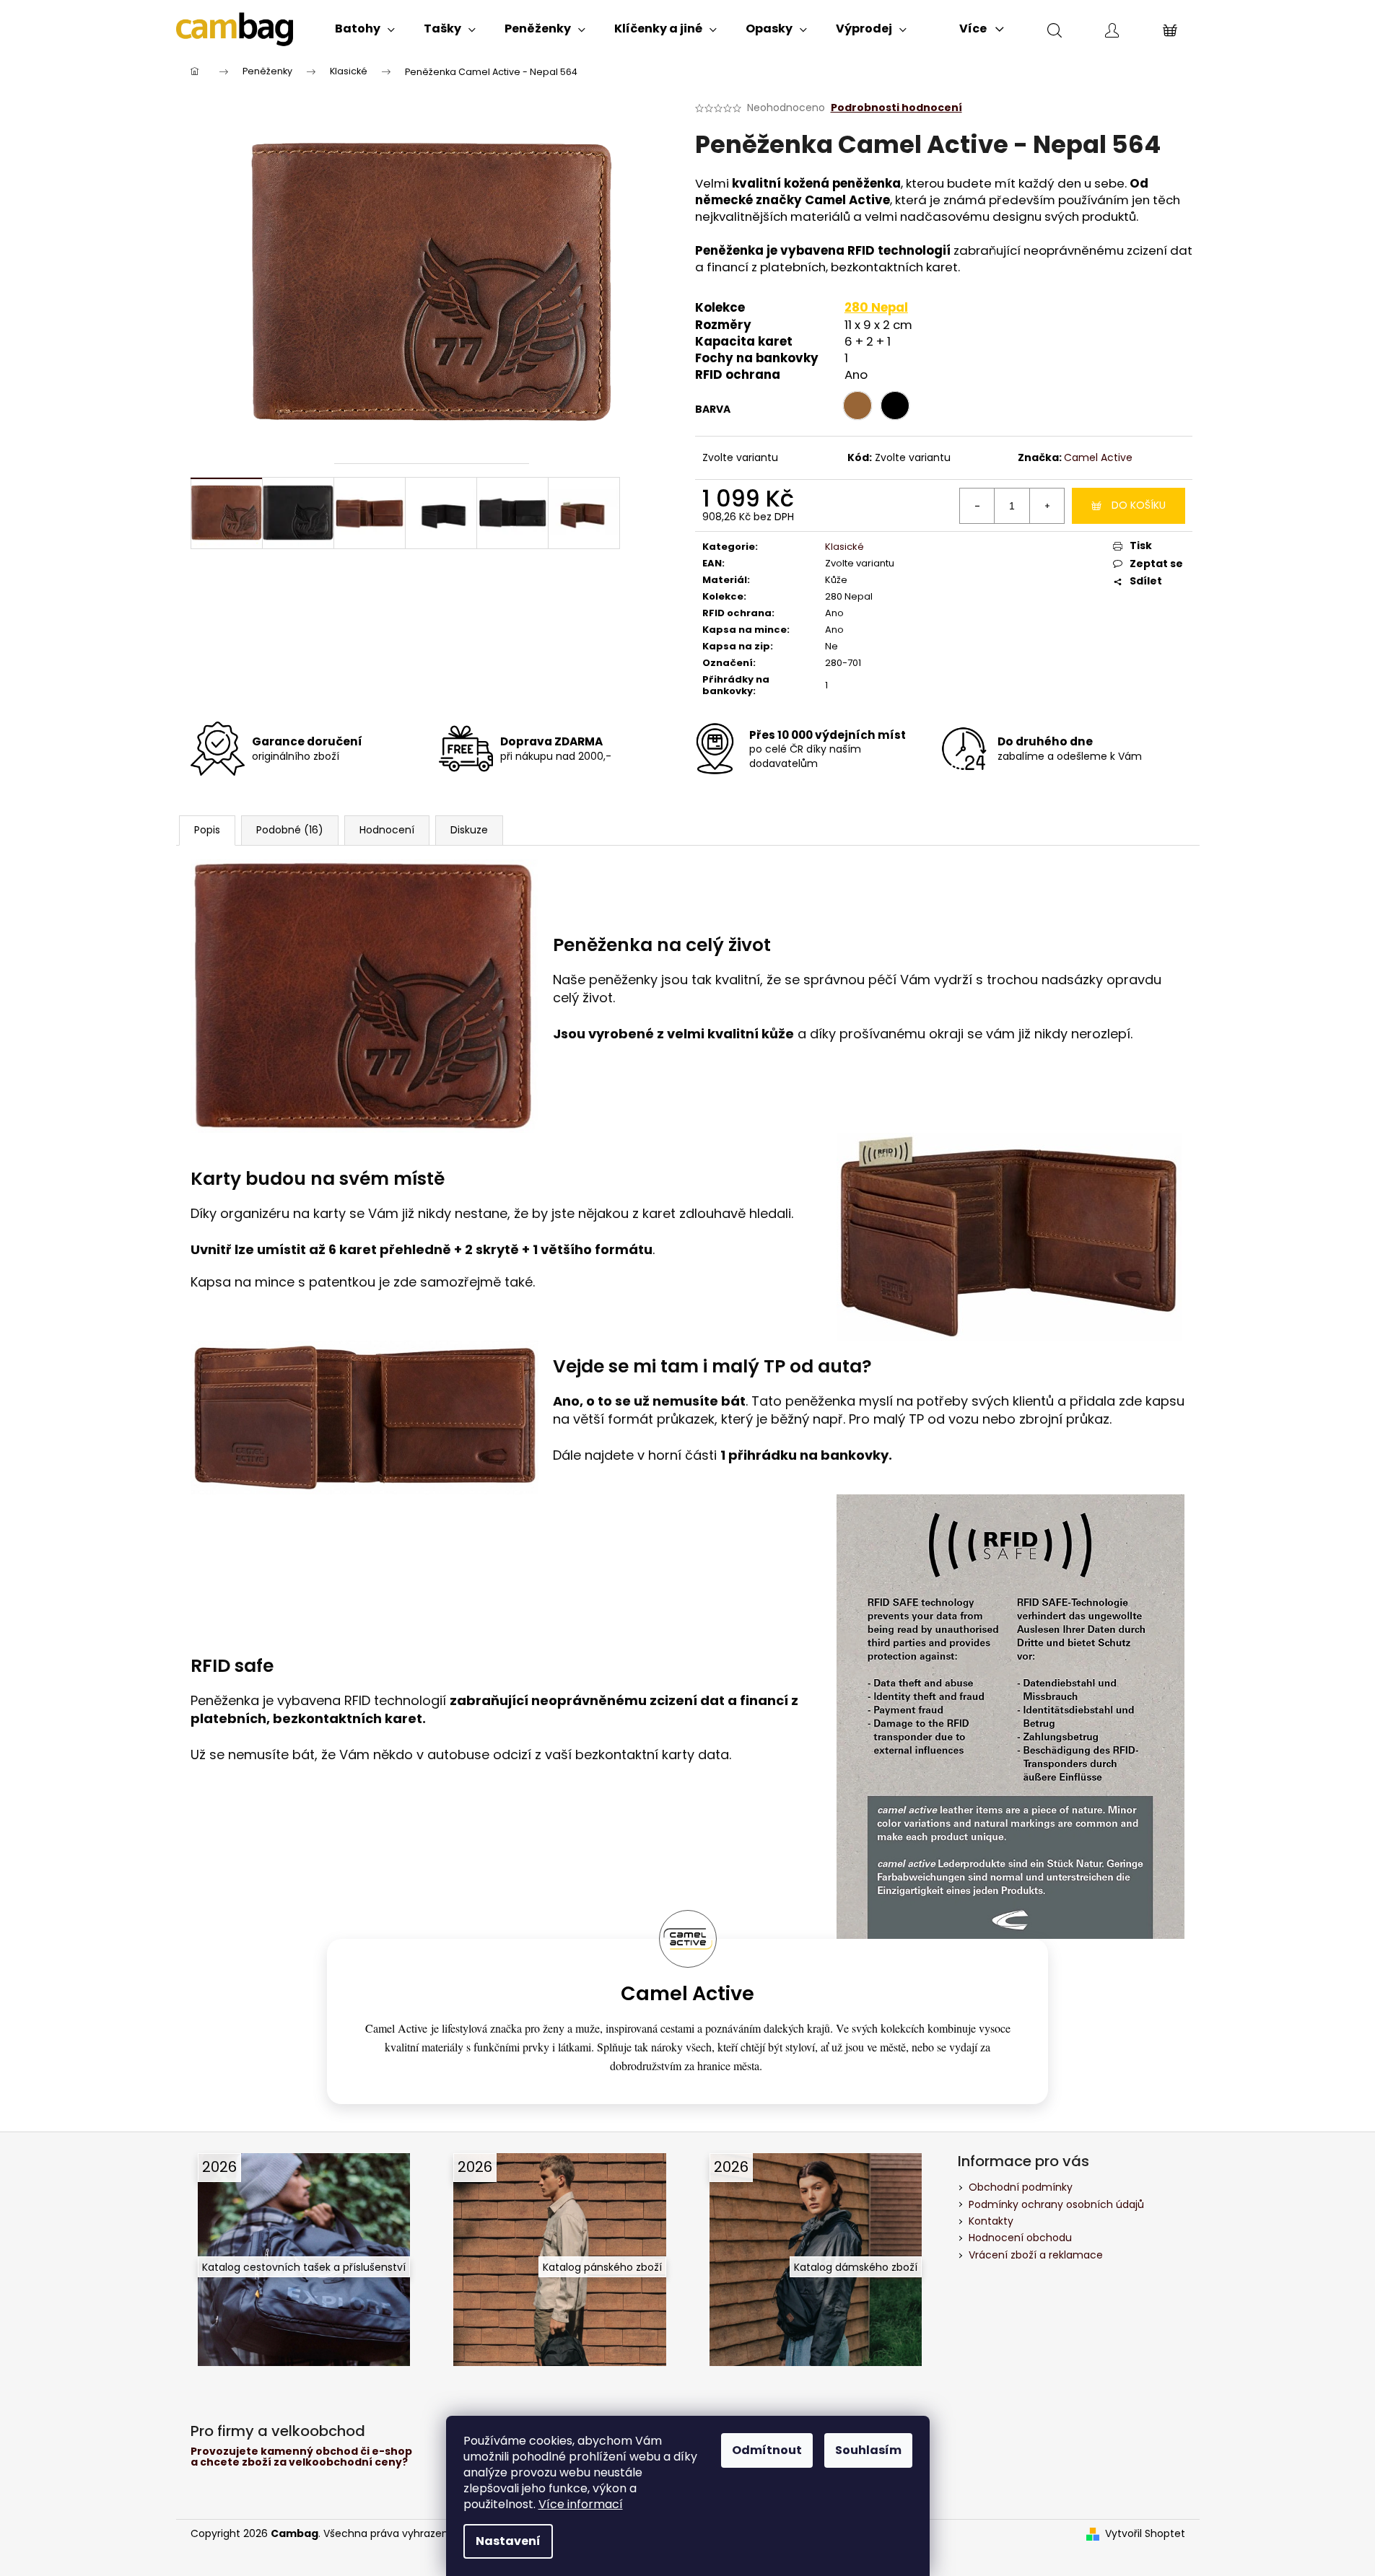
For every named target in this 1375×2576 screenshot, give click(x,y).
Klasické (844, 547)
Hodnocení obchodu (1020, 2238)
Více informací (581, 2504)
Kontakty (991, 2221)
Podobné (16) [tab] (290, 830)
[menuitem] (365, 29)
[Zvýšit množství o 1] (1047, 506)
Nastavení (508, 2541)
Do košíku (1139, 505)
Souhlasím (868, 2450)
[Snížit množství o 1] (977, 506)
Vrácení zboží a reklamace (1036, 2255)
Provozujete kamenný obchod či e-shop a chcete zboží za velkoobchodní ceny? (301, 2457)
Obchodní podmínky (1021, 2187)
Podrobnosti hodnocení (896, 108)
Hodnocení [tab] (387, 830)
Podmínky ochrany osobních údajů (1056, 2204)
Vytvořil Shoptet (1145, 2534)
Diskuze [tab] (469, 830)
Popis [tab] (207, 830)
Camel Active (1098, 457)
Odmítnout (767, 2450)
